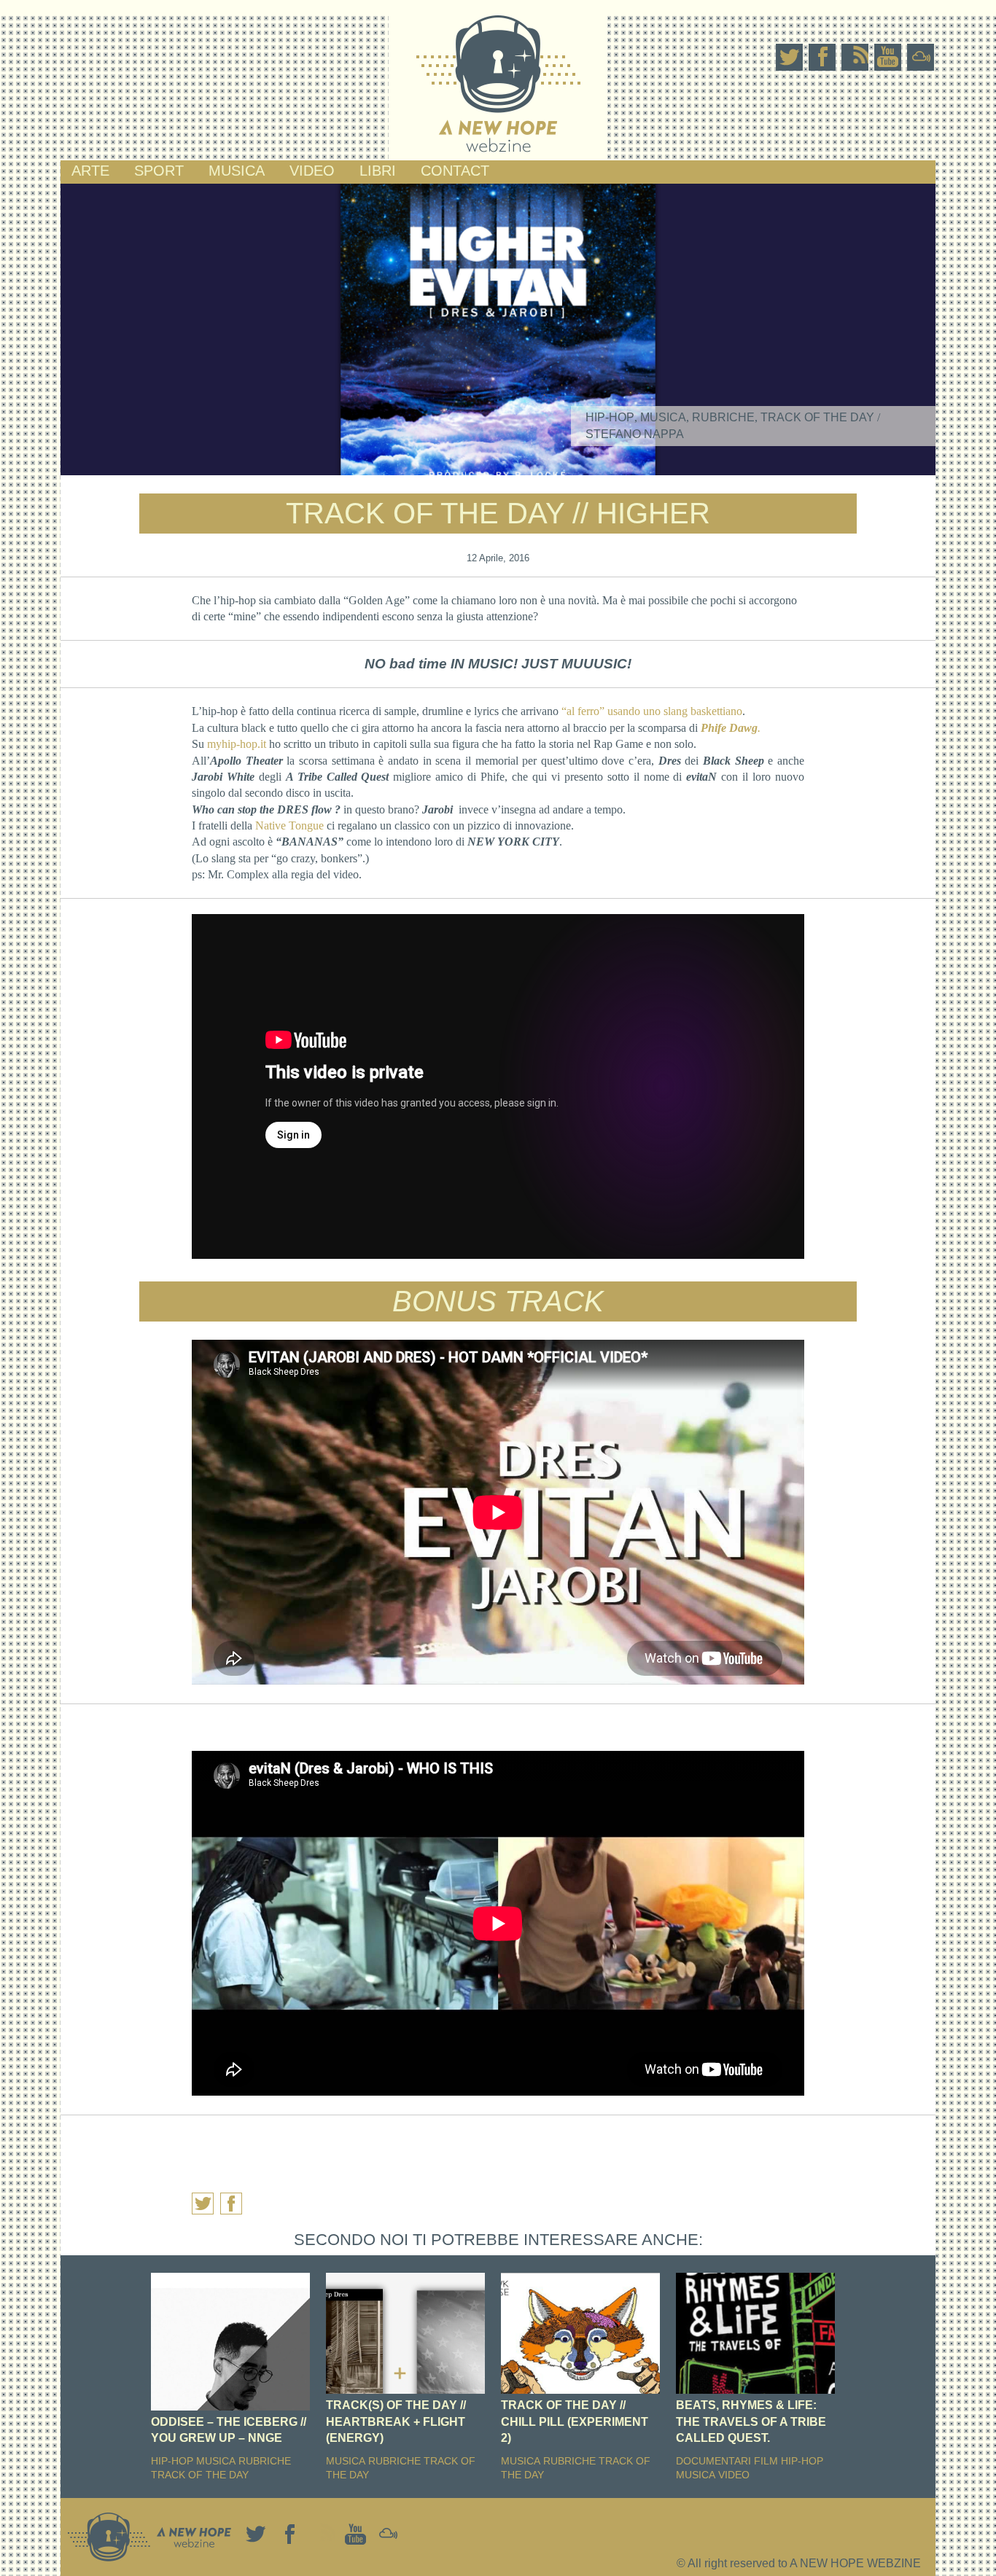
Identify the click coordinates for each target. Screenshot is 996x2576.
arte (90, 171)
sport (159, 171)
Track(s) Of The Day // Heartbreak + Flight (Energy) (396, 2421)
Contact (455, 171)
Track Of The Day (817, 417)
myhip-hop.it (237, 744)
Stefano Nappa (635, 434)
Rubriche (723, 417)
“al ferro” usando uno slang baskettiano (652, 711)
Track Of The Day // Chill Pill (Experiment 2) (575, 2421)
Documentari (713, 2461)
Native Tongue (289, 826)
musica (237, 171)
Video (312, 171)
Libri (378, 171)
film (766, 2461)
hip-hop (610, 417)
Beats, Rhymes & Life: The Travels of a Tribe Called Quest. (751, 2421)
